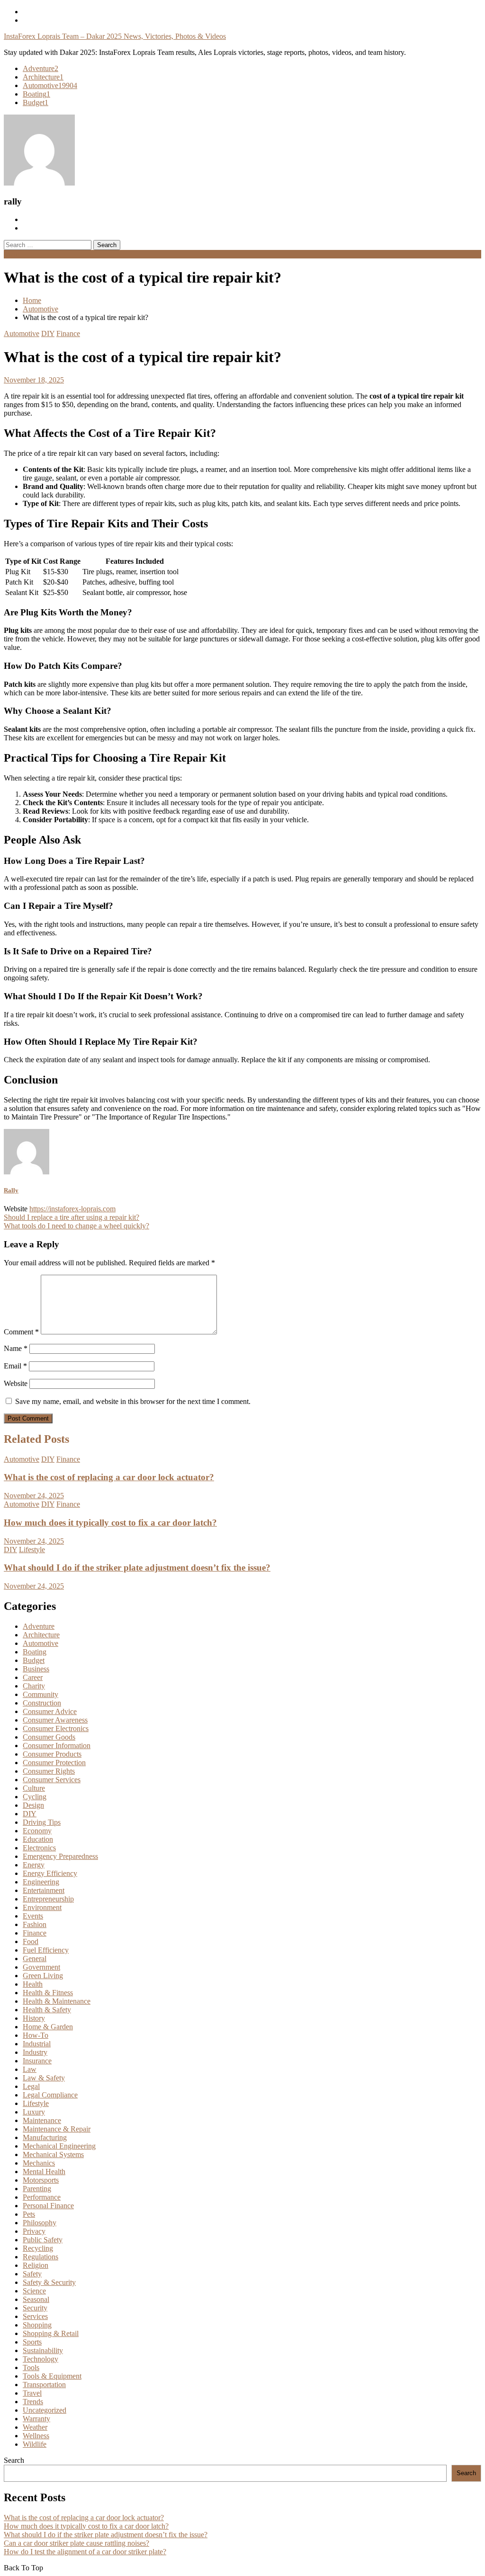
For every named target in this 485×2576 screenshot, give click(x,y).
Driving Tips (42, 1822)
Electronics (39, 1848)
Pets (29, 2214)
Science (34, 2291)
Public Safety (43, 2240)
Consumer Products (52, 1754)
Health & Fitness (48, 1993)
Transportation (44, 2385)
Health (33, 1984)
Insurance (37, 2061)
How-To (36, 2035)
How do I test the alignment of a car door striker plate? (85, 2552)
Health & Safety (47, 2010)
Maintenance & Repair (57, 2129)
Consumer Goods (49, 1737)
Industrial (37, 2044)
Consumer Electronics (56, 1728)
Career (33, 1677)
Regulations (40, 2257)
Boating (36, 94)
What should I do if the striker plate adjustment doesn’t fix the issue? (137, 1568)
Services (35, 2316)
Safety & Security (49, 2282)
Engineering (41, 1882)
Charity (34, 1686)
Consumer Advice (50, 1711)
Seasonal (36, 2299)
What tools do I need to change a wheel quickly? (76, 1226)
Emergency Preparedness (60, 1856)
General (35, 1959)
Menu (13, 254)
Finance (68, 333)
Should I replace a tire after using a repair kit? (72, 1217)
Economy (37, 1831)
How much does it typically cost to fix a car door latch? (110, 1523)
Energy (34, 1865)
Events (33, 1916)
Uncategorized (45, 2410)
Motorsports (41, 2180)
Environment (42, 1907)
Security (35, 2308)
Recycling (38, 2248)
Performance (42, 2197)
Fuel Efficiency (46, 1950)
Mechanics (39, 2163)
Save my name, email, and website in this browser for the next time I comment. (133, 1401)
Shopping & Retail (51, 2333)
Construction (42, 1703)
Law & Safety (44, 2078)
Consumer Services (52, 1780)
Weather (35, 2427)
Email (15, 1366)
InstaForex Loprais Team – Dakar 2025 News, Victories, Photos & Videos (115, 36)
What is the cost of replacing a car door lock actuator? (109, 1477)
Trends (33, 2402)
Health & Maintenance (57, 2001)
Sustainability (43, 2350)
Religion (36, 2265)
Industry (35, 2052)
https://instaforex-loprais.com (72, 1209)
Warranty (36, 2419)
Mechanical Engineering (59, 2146)
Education (38, 1839)
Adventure (40, 68)
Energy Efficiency (50, 1873)
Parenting (37, 2189)
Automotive (50, 85)
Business (36, 1669)
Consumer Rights (49, 1771)
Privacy (34, 2231)
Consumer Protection (54, 1763)
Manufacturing (45, 2137)
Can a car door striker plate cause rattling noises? (76, 2543)
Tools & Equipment (52, 2376)
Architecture (43, 77)
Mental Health (44, 2172)
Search (14, 2460)
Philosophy (40, 2223)
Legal (31, 2086)
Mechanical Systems (53, 2154)
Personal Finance (48, 2206)
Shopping (37, 2325)
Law (30, 2069)
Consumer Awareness (55, 1720)
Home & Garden (48, 2027)
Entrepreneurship (48, 1899)
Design (33, 1805)
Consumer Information (57, 1745)
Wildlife (35, 2444)
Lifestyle (32, 1550)
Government (41, 1967)
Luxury (34, 2112)
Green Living (43, 1976)
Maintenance (42, 2120)
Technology (40, 2359)
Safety (32, 2274)
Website (16, 1383)
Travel (32, 2393)
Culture (34, 1788)
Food (31, 1941)
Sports (32, 2342)
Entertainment (44, 1890)
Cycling (35, 1797)
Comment (21, 1332)
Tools (31, 2367)
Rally (11, 1190)
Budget (36, 102)
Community (40, 1694)
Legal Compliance (50, 2095)
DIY (48, 333)
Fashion (35, 1924)
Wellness (36, 2436)
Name (16, 1348)
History (34, 2018)
